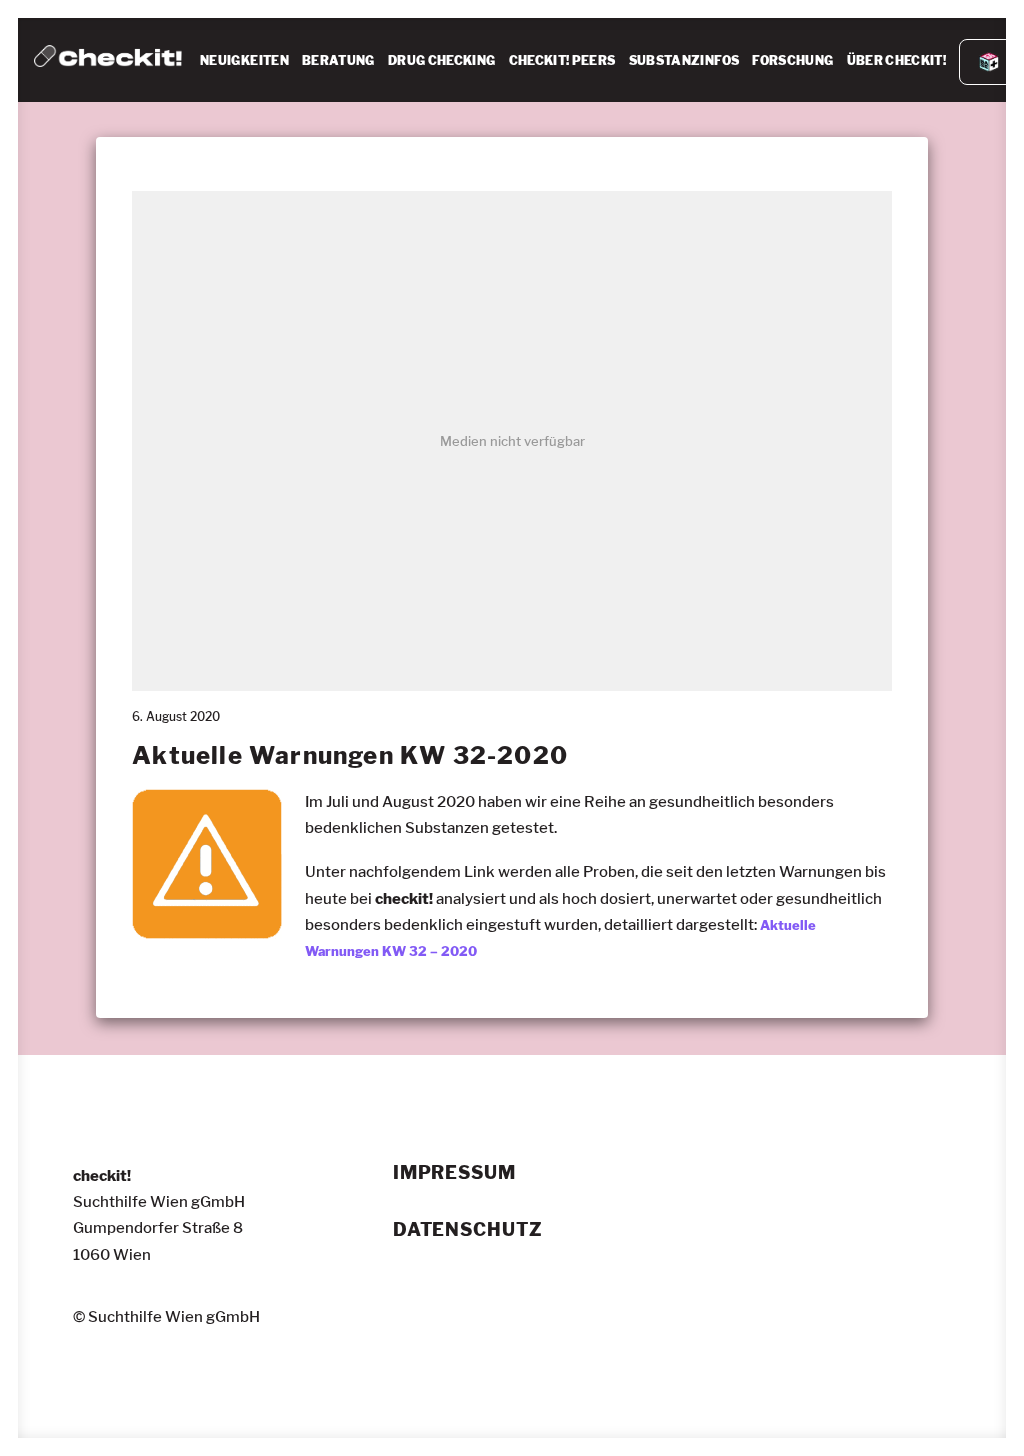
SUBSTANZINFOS (684, 60)
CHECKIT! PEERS (562, 60)
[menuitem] (244, 61)
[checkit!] (108, 60)
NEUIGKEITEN (244, 60)
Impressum (454, 1173)
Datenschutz (468, 1230)
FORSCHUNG (792, 60)
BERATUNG (338, 60)
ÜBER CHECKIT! (897, 60)
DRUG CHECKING (442, 60)
